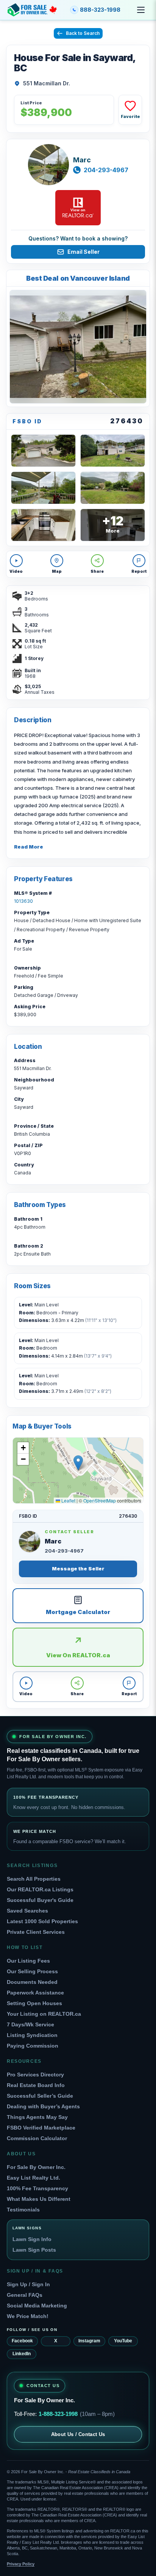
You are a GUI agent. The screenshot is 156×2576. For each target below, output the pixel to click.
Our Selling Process (32, 1971)
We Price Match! (28, 2316)
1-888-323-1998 (58, 2414)
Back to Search (83, 33)
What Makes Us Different (39, 2199)
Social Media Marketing (37, 2306)
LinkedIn (22, 2354)
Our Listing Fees (28, 1961)
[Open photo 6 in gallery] (43, 525)
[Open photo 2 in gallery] (43, 451)
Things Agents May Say (37, 2117)
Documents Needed (32, 1982)
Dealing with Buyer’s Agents (43, 2106)
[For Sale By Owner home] (32, 10)
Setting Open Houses (34, 2003)
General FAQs (25, 2295)
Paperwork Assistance (35, 1993)
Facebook (22, 2341)
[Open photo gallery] (78, 347)
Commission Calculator (37, 2138)
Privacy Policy (21, 2564)
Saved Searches (27, 1911)
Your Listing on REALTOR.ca (44, 2014)
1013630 (23, 901)
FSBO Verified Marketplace (41, 2128)
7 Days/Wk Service (30, 2024)
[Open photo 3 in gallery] (113, 451)
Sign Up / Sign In (28, 2284)
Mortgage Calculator (78, 1612)
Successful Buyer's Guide (40, 1900)
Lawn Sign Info (32, 2239)
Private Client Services (36, 1932)
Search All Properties (34, 1879)
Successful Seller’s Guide (40, 2096)
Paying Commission (33, 2046)
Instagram (89, 2341)
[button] (78, 1463)
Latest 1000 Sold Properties (42, 1921)
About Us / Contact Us (78, 2434)
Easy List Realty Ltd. (34, 2178)
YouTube (123, 2341)
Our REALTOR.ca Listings (40, 1889)
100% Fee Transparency (37, 2188)
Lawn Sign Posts (34, 2250)
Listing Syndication (32, 2035)
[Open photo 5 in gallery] (113, 488)
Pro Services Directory (35, 2075)
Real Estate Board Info (36, 2085)
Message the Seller (78, 1569)
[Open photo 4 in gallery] (43, 488)
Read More (29, 847)
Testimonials (23, 2210)
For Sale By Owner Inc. (36, 2167)
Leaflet (68, 1500)
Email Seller (83, 252)
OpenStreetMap (100, 1500)
